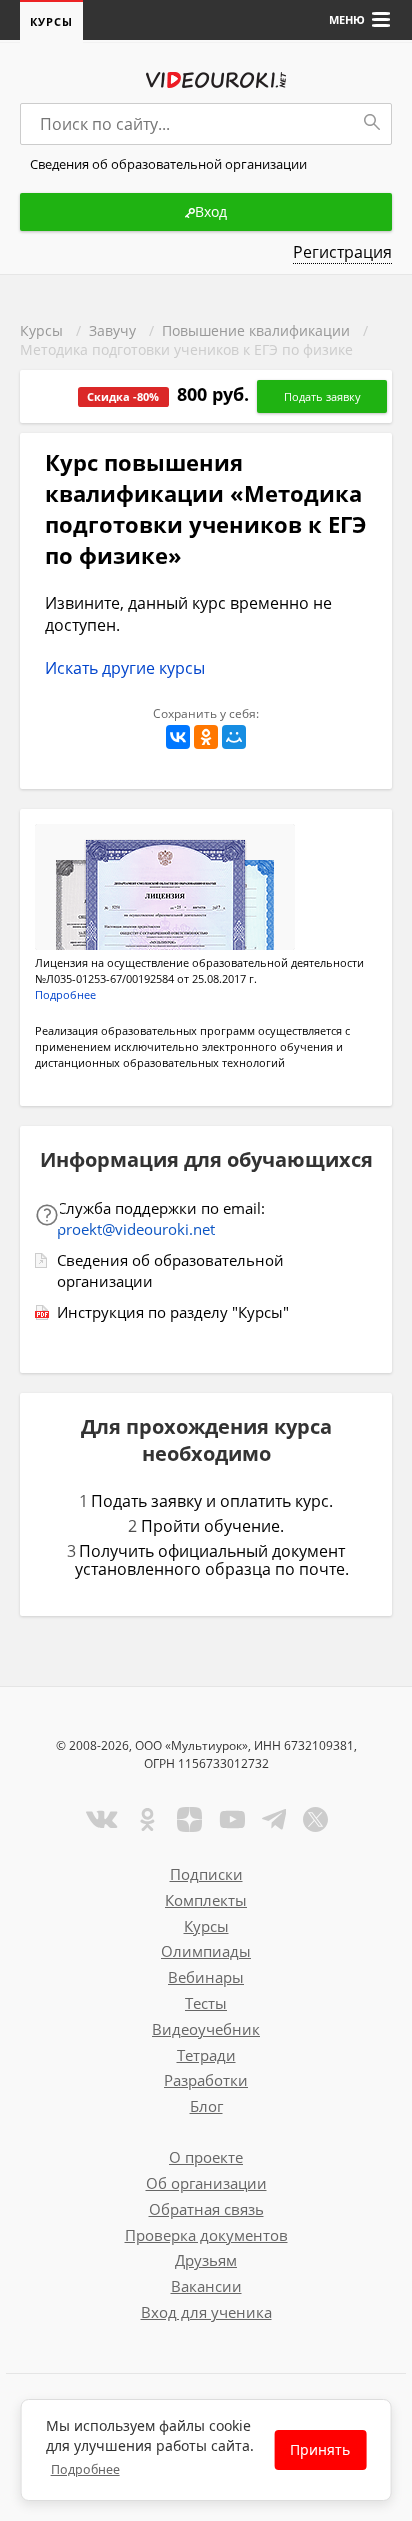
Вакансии (206, 2286)
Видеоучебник (206, 2029)
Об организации (206, 2183)
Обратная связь (206, 2209)
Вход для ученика (206, 2312)
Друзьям (206, 2260)
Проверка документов (206, 2235)
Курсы (51, 21)
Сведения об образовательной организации (170, 1270)
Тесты (206, 2003)
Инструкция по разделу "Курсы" (173, 1312)
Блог (206, 2106)
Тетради (206, 2055)
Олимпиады (206, 1951)
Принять (320, 2449)
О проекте (206, 2157)
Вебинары (206, 1977)
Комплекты (206, 1900)
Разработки (206, 2080)
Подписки (206, 1874)
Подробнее (85, 2469)
